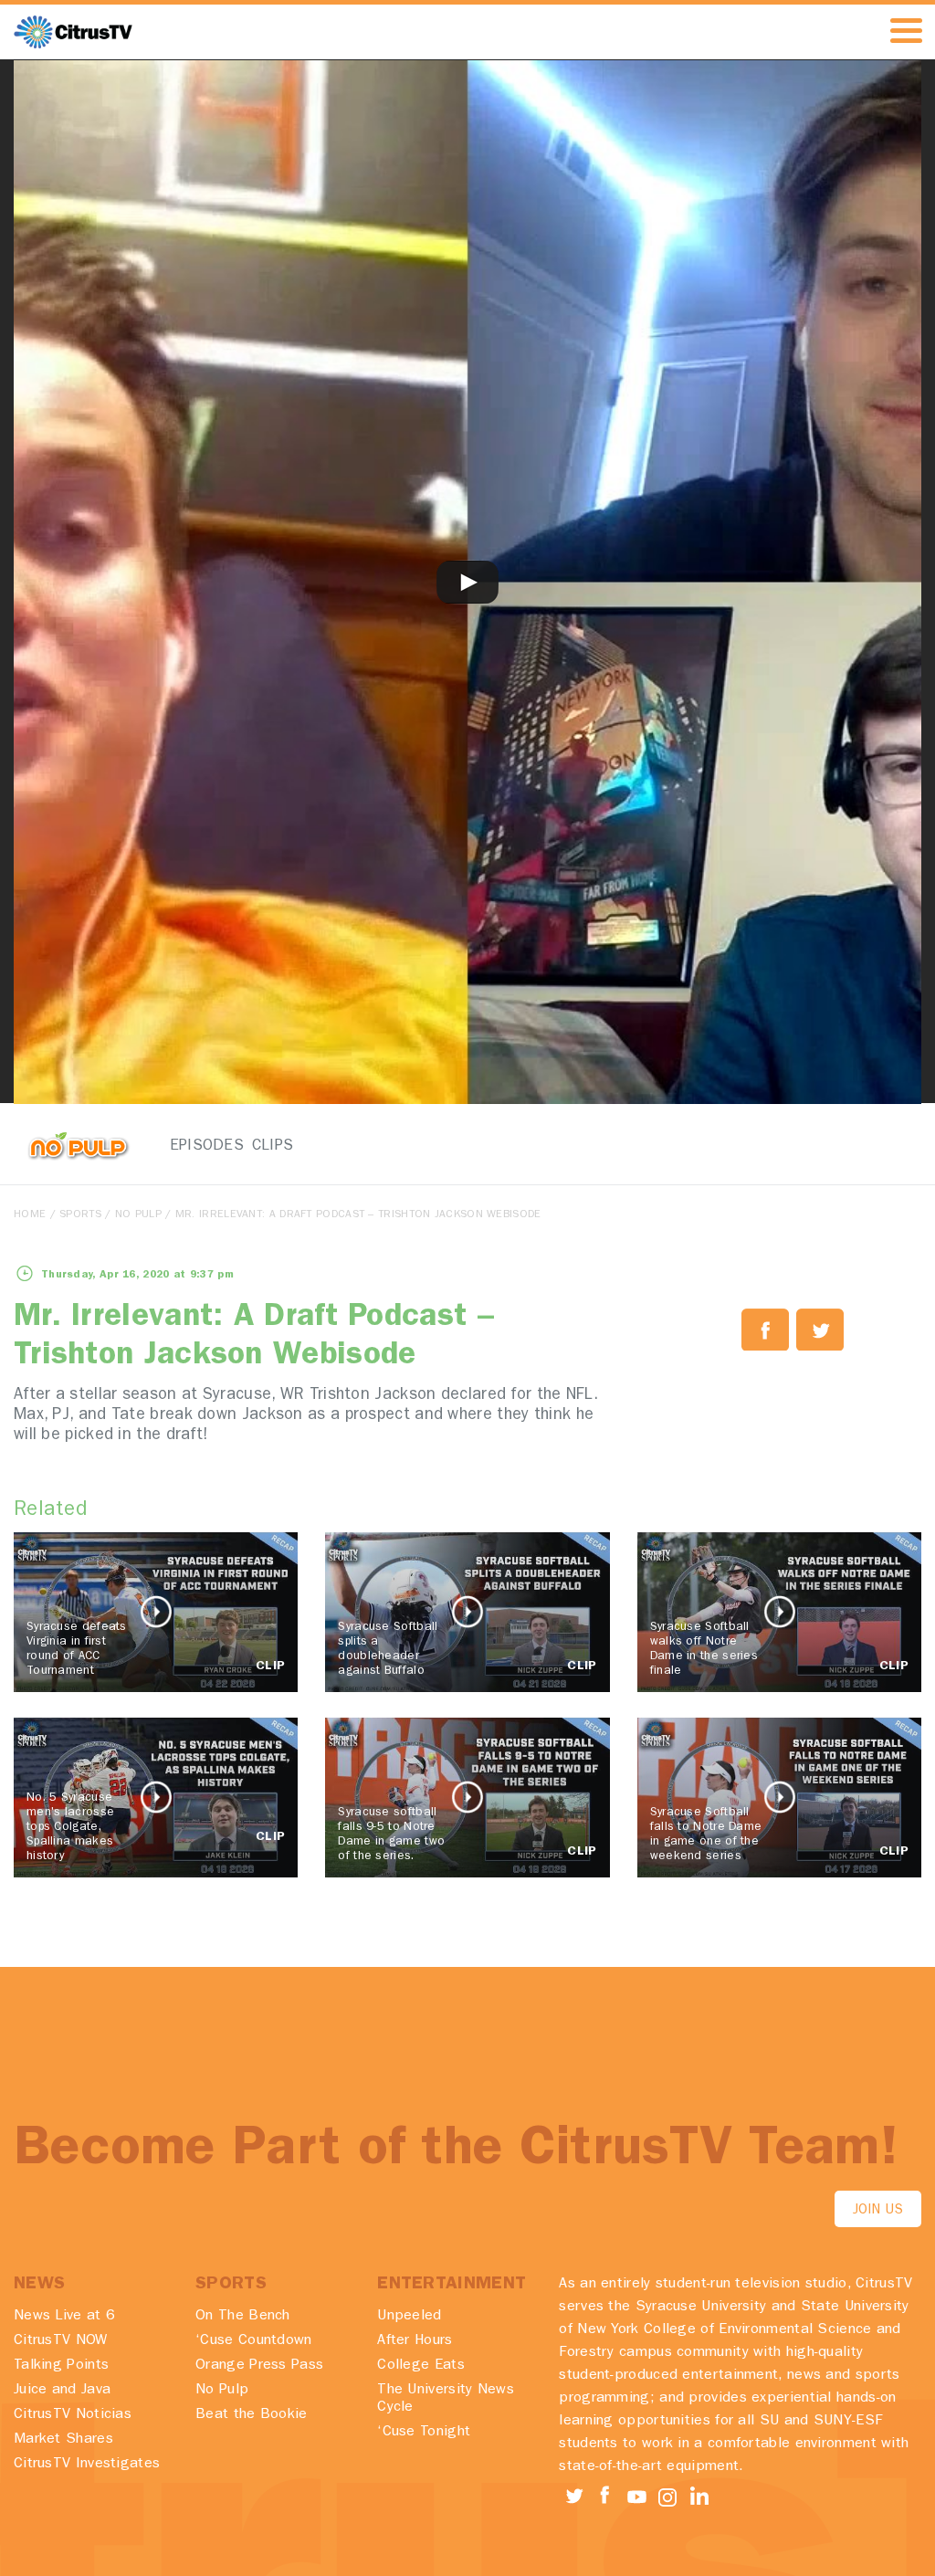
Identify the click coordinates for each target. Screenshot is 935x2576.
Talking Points (61, 2366)
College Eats (421, 2366)
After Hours (415, 2341)
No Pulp (138, 1215)
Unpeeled (409, 2317)
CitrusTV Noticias (73, 2415)
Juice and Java (62, 2391)
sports (80, 1215)
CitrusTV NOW (61, 2341)
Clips (273, 1146)
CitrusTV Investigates (87, 2465)
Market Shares (63, 2440)
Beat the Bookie (252, 2415)
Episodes (195, 1146)
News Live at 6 (64, 2317)
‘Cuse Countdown (254, 2341)
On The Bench (243, 2317)
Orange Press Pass (259, 2366)
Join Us (878, 2211)
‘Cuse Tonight (424, 2433)
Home (30, 1215)
